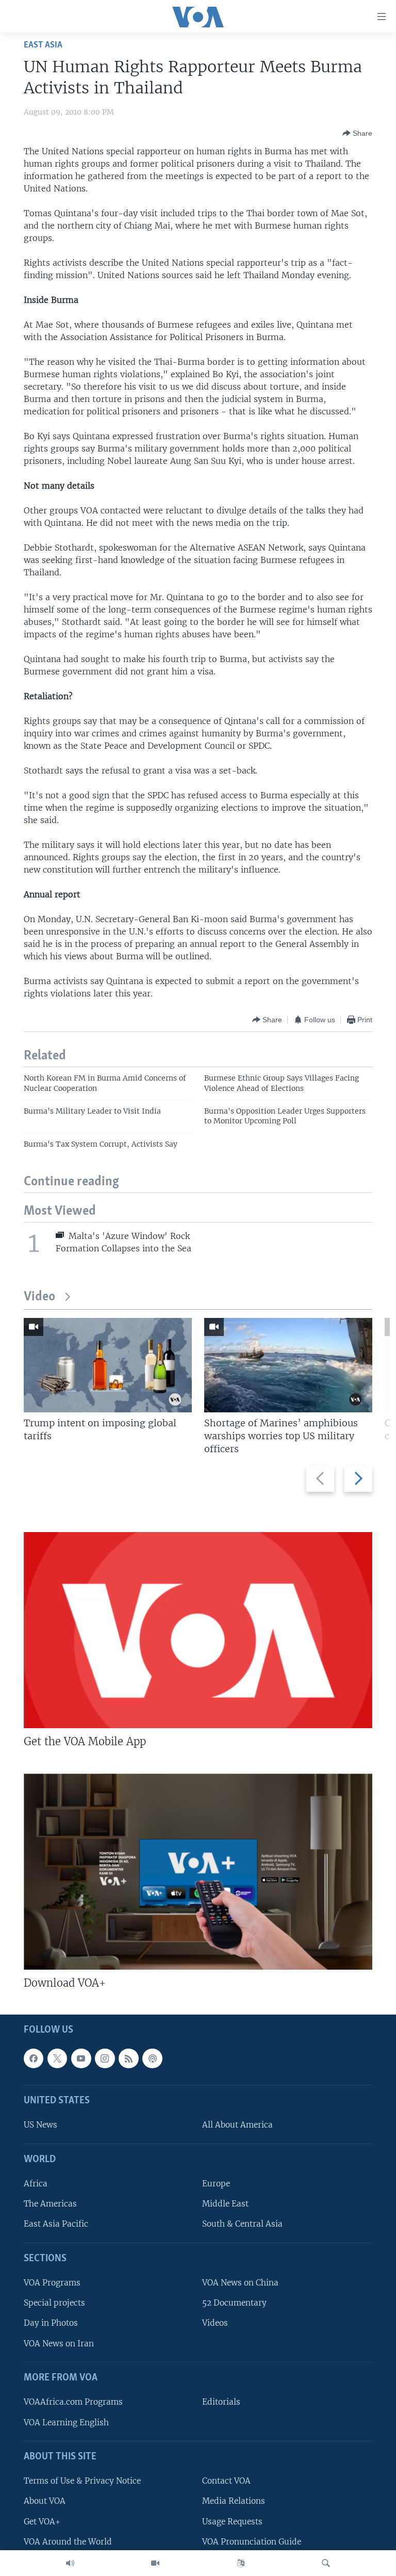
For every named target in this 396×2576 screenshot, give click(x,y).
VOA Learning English (66, 2422)
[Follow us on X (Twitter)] (57, 2058)
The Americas (50, 2204)
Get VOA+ (42, 2521)
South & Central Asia (242, 2224)
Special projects (54, 2303)
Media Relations (234, 2501)
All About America (237, 2125)
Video (39, 1297)
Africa (36, 2184)
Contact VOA (226, 2481)
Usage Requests (232, 2521)
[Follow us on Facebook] (34, 2058)
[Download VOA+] (198, 1872)
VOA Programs (52, 2283)
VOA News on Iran (59, 2343)
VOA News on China (240, 2283)
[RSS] (128, 2058)
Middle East (225, 2204)
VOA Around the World (68, 2541)
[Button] (357, 133)
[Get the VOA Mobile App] (198, 1630)
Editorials (221, 2402)
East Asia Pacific (56, 2224)
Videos (215, 2323)
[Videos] (155, 2563)
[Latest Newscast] (70, 2563)
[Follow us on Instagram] (105, 2058)
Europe (216, 2184)
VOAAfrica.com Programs (73, 2402)
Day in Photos (51, 2323)
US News (40, 2125)
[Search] (326, 2563)
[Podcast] (152, 2058)
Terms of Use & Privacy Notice (82, 2481)
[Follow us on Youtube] (81, 2058)
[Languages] (241, 2563)
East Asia (43, 45)
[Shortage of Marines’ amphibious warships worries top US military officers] (288, 1365)
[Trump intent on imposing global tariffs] (108, 1365)
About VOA (45, 2501)
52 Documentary (234, 2303)
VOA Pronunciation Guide (252, 2541)
